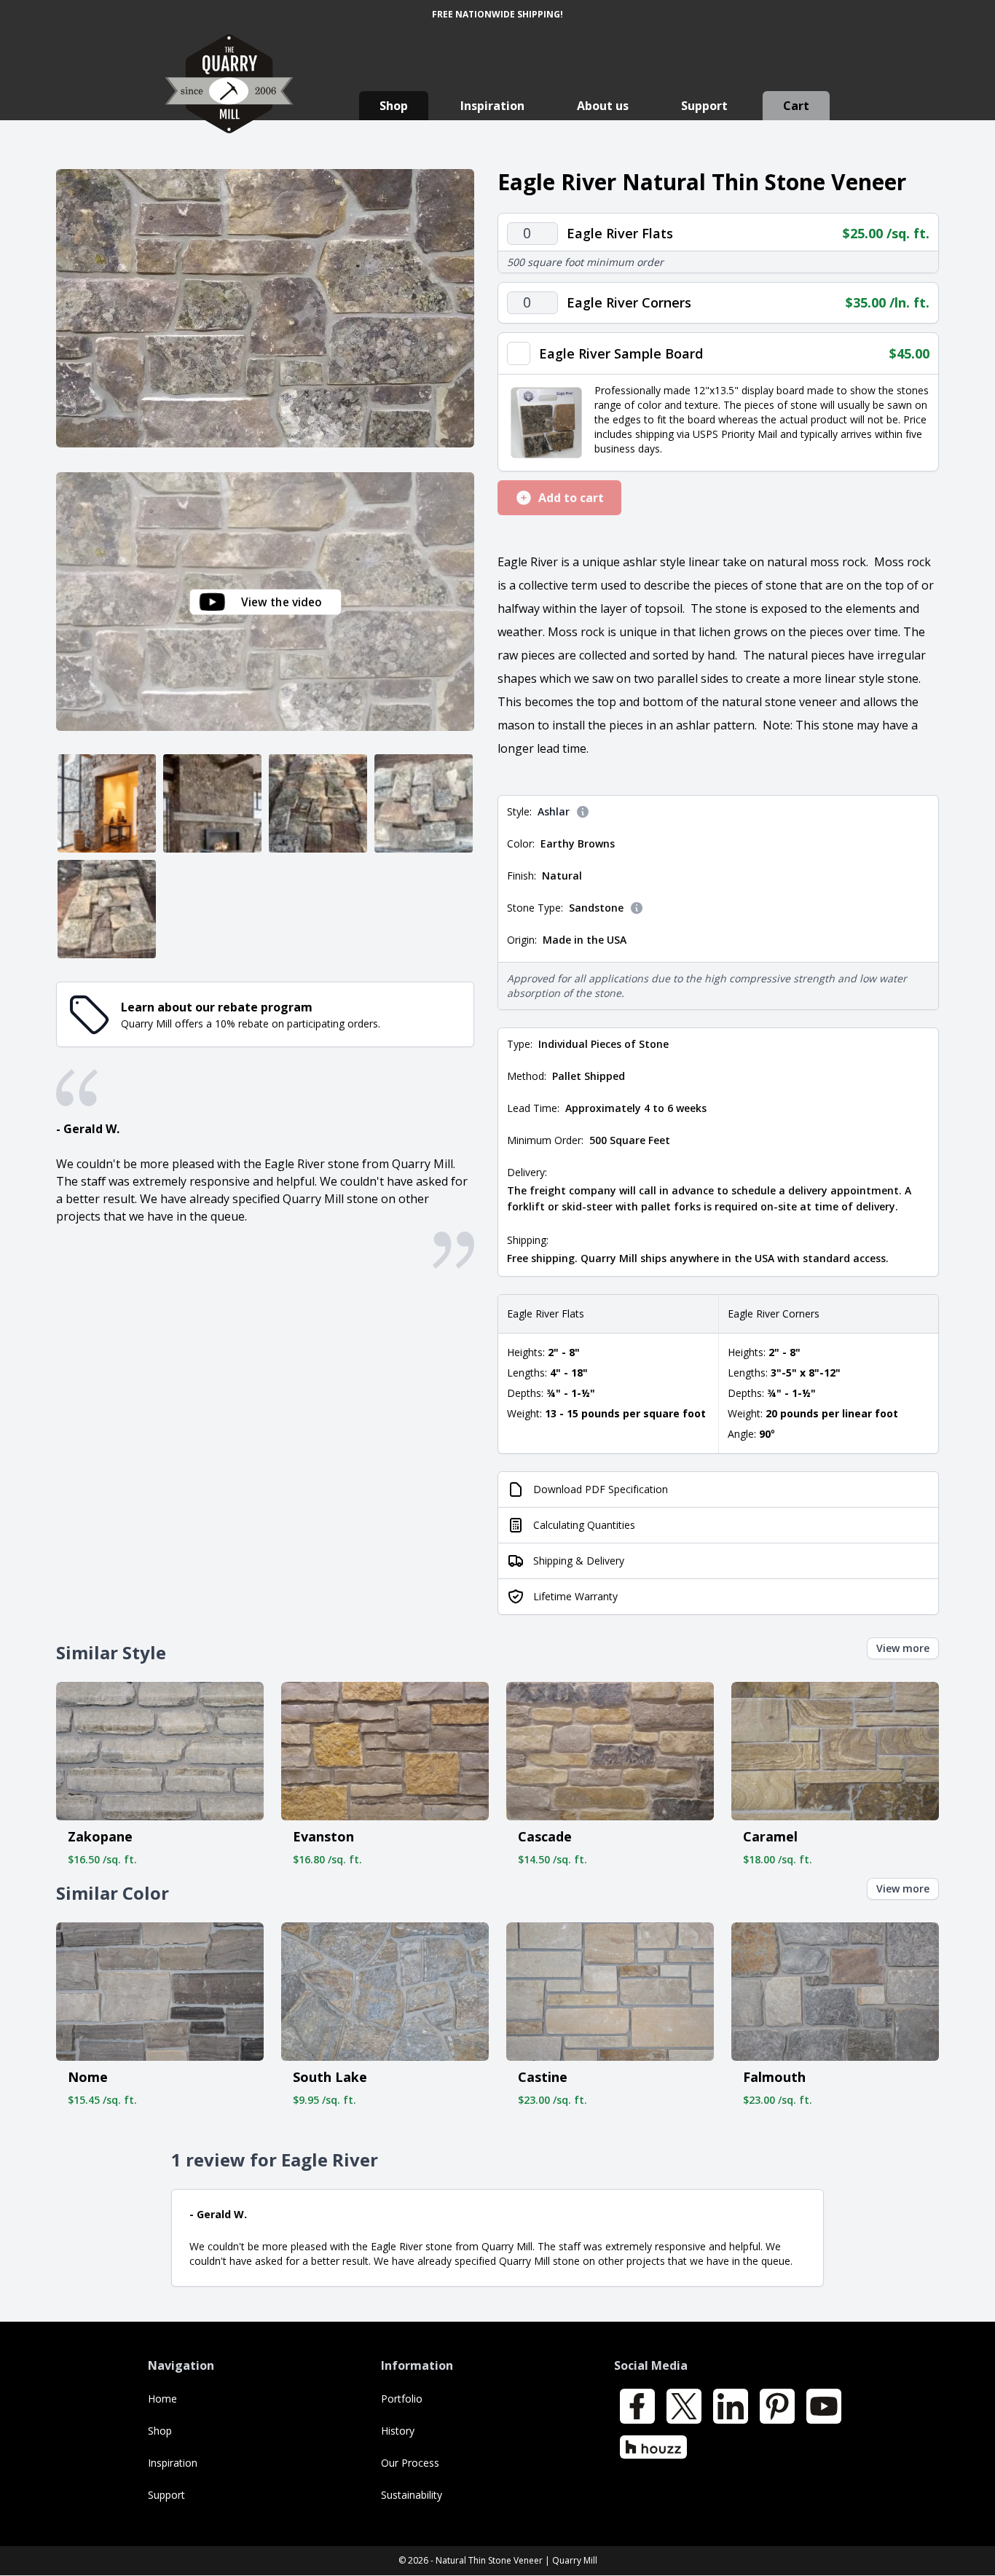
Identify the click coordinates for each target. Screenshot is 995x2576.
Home (162, 2399)
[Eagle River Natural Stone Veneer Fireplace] (212, 803)
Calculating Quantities (584, 1525)
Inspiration (492, 106)
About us (603, 106)
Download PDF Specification (601, 1489)
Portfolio (402, 2399)
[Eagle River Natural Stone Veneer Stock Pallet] (318, 803)
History (398, 2431)
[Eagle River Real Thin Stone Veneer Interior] (107, 803)
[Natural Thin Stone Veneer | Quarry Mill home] (229, 98)
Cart (796, 106)
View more (903, 1648)
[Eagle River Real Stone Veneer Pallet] (107, 909)
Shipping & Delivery (579, 1561)
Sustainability (412, 2495)
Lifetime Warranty (575, 1596)
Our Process (410, 2463)
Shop (394, 106)
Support (704, 106)
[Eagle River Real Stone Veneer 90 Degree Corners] (424, 803)
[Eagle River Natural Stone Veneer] (265, 308)
